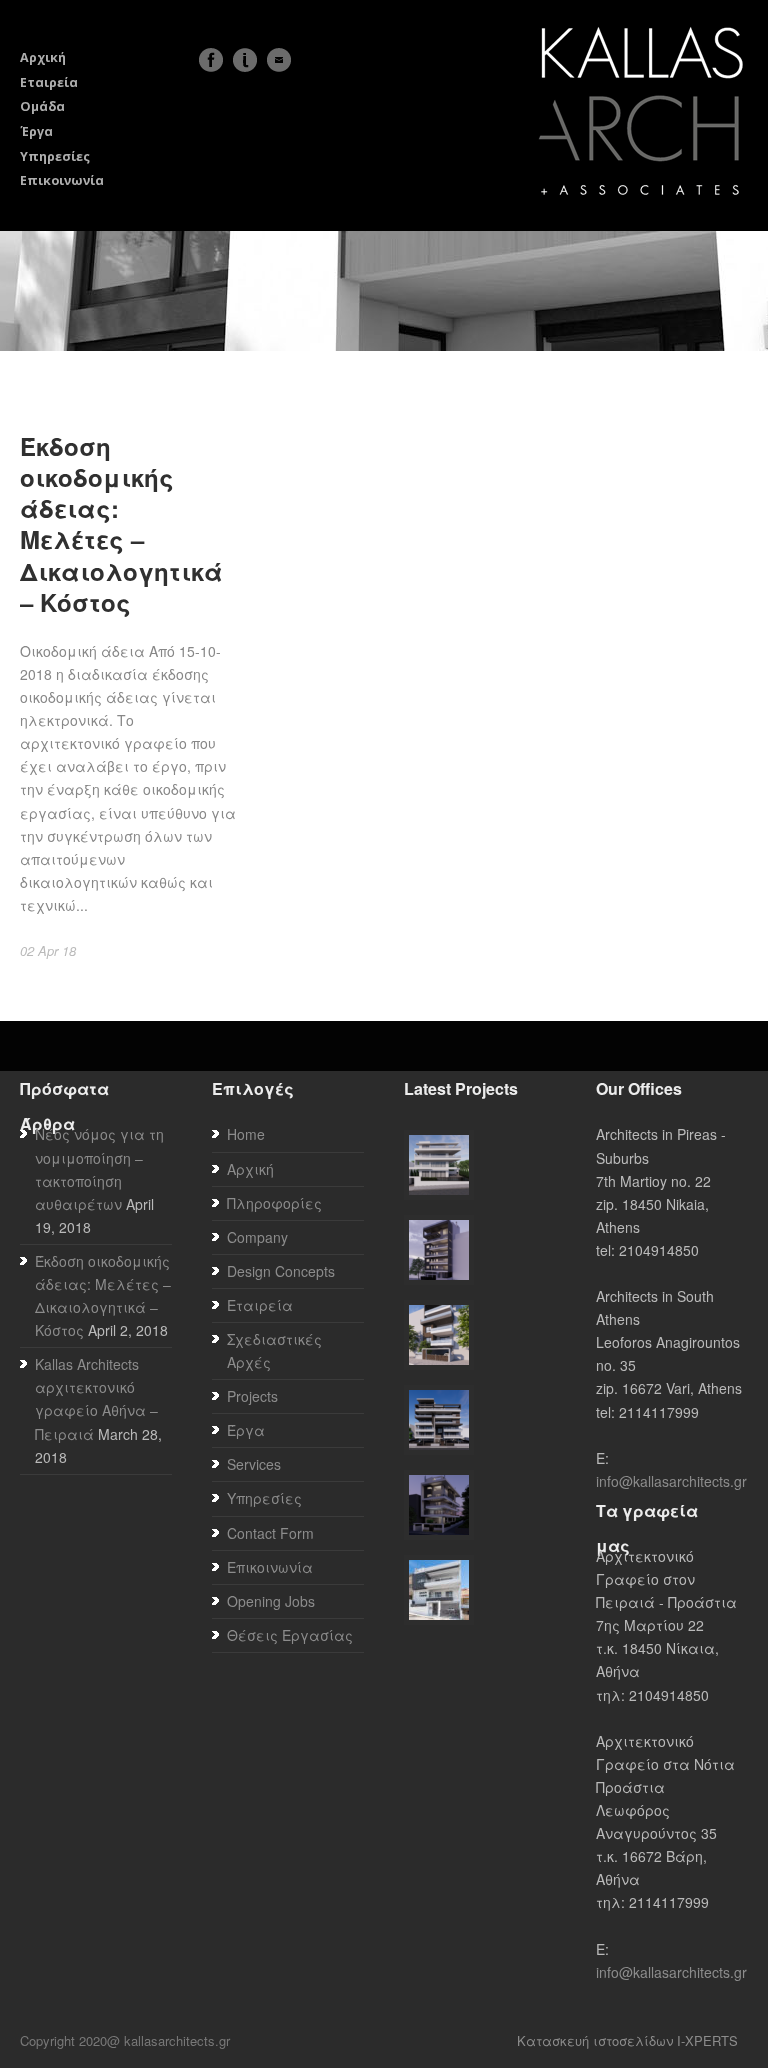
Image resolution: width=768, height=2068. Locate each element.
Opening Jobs (271, 1601)
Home (246, 1134)
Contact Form (270, 1533)
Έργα (36, 131)
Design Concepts (281, 1271)
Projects (252, 1396)
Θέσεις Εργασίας (290, 1635)
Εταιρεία (49, 82)
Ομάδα (42, 106)
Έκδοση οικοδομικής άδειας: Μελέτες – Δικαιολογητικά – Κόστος (121, 524)
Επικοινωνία (62, 180)
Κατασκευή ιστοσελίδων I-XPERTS (627, 2040)
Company (257, 1237)
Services (254, 1464)
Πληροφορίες (274, 1203)
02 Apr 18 (48, 950)
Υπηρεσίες (55, 156)
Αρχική (43, 57)
